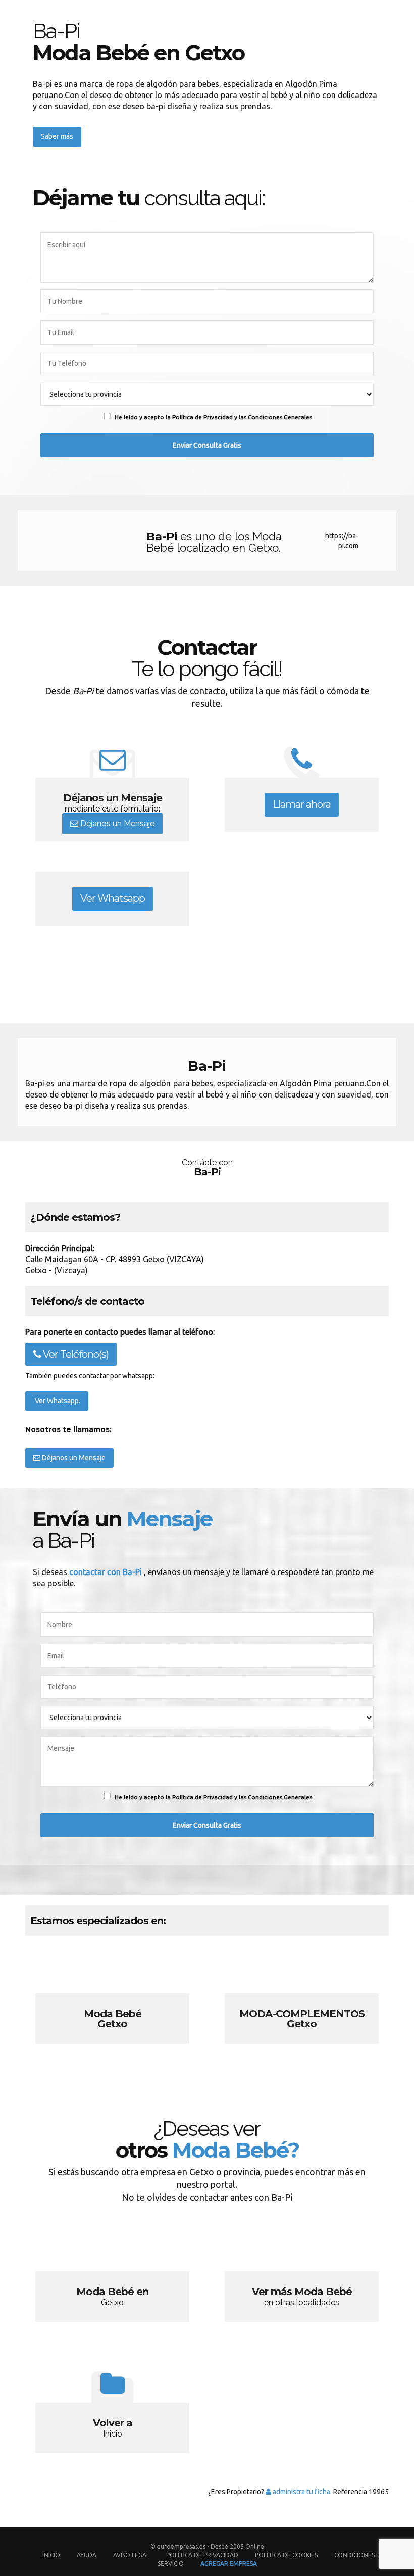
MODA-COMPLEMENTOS (302, 2001)
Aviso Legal (131, 2555)
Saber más (57, 136)
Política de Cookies (286, 2555)
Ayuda (87, 2555)
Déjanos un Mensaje (116, 823)
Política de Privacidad (203, 2555)
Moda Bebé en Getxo (112, 2279)
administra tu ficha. (301, 2492)
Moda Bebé (112, 2001)
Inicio (51, 2555)
